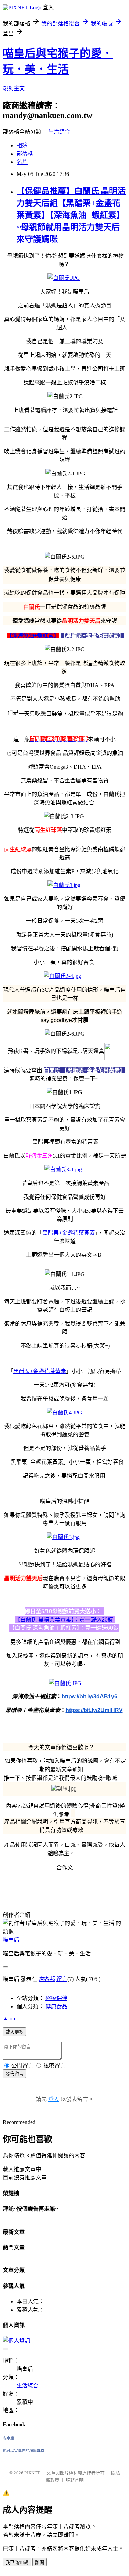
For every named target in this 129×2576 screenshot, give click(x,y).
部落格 (25, 154)
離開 (40, 2562)
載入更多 (14, 2032)
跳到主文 (14, 88)
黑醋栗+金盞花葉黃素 (69, 1233)
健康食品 (56, 2007)
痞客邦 (47, 1979)
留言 (62, 1979)
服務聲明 (75, 2480)
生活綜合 (59, 132)
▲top (9, 2019)
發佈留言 (14, 2074)
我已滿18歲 (17, 2562)
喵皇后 (11, 1940)
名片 (22, 162)
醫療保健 (56, 1998)
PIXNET (32, 2473)
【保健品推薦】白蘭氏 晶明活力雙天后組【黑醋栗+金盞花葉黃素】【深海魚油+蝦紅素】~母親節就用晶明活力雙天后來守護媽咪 (71, 215)
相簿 (22, 145)
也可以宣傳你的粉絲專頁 (24, 2451)
